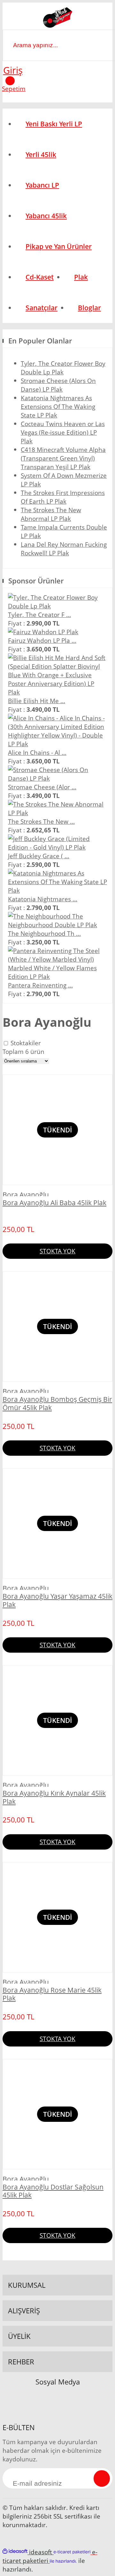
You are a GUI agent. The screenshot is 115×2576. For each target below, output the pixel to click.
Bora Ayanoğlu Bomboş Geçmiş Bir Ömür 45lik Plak (57, 1404)
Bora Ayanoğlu (26, 1195)
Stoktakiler (26, 1043)
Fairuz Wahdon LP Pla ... (42, 640)
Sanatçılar (42, 308)
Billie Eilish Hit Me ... (37, 701)
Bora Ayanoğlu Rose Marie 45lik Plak (52, 1994)
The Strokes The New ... (41, 821)
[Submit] (102, 2478)
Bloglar (89, 308)
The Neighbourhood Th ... (44, 933)
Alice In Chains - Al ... (37, 752)
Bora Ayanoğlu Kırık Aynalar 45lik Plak (54, 1797)
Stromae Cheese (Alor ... (42, 787)
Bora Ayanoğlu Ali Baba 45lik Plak (54, 1203)
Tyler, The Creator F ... (39, 615)
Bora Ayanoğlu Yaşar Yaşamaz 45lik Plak (57, 1600)
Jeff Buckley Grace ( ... (39, 856)
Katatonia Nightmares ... (43, 899)
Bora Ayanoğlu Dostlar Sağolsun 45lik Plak (53, 2191)
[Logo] (58, 19)
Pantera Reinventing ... (40, 985)
